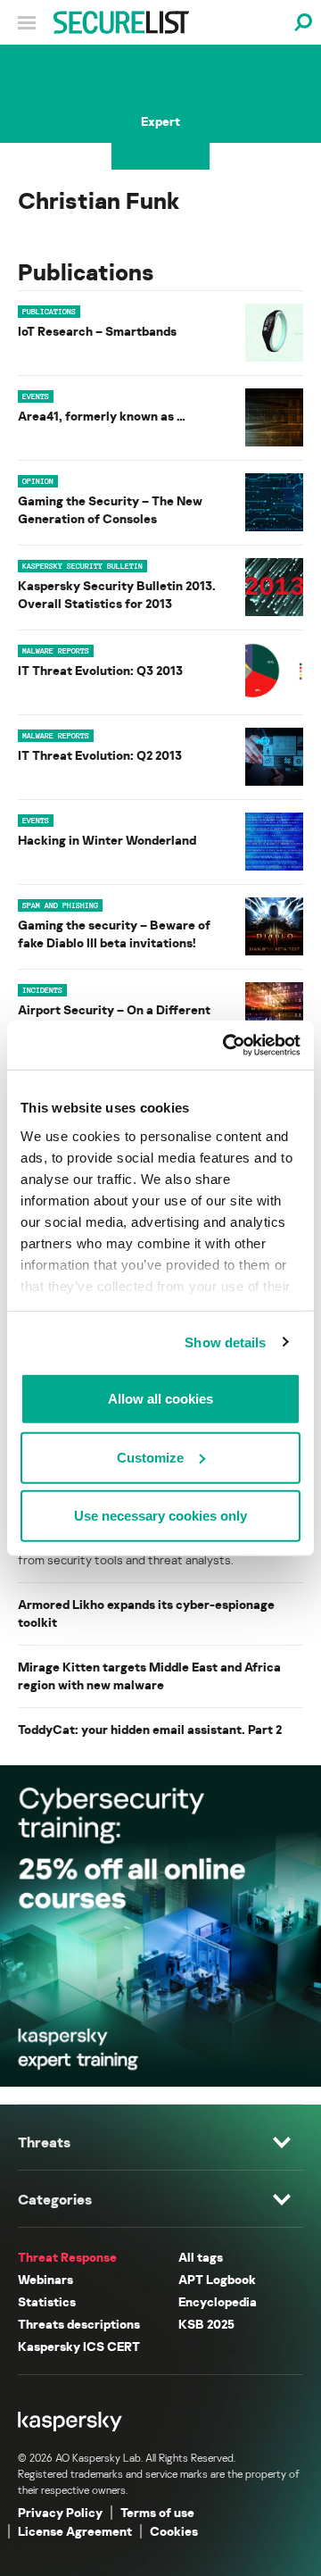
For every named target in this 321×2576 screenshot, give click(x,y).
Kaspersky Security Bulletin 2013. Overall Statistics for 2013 (117, 594)
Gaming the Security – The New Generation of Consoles (110, 509)
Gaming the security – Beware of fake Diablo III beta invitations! (114, 934)
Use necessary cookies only (160, 1516)
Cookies (174, 2531)
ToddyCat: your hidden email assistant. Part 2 (150, 1729)
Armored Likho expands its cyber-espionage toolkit (146, 1613)
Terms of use (157, 2512)
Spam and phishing (60, 905)
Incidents (42, 990)
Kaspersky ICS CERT (79, 2346)
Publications (49, 312)
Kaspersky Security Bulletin (82, 566)
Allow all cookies (160, 1399)
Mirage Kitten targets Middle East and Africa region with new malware (149, 1676)
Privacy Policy (60, 2512)
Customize (150, 1457)
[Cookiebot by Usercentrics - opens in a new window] (226, 1045)
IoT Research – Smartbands (97, 331)
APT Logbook (217, 2279)
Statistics (47, 2301)
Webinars (45, 2279)
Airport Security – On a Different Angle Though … (114, 1018)
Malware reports (56, 651)
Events (36, 396)
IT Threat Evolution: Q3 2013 (100, 670)
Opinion (38, 481)
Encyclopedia (218, 2301)
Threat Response (67, 2257)
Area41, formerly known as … (102, 416)
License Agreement (75, 2531)
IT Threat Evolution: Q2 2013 (100, 755)
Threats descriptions (79, 2324)
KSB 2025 (206, 2324)
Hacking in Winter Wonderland (107, 840)
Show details (225, 1342)
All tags (201, 2257)
